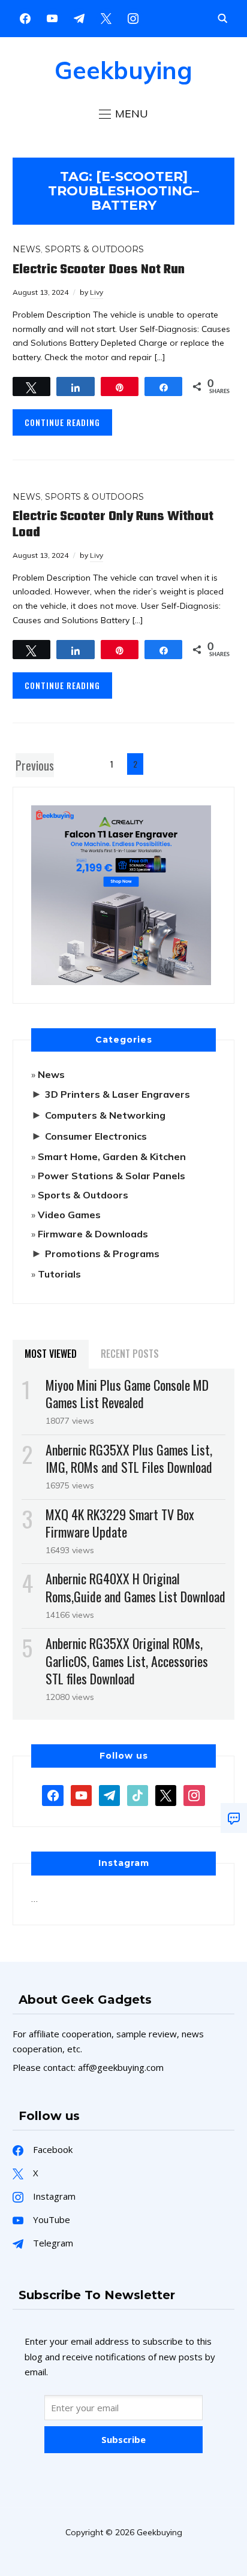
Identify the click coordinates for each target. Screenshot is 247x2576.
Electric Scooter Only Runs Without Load (113, 524)
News (27, 249)
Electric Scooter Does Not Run (99, 270)
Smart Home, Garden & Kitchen (112, 1156)
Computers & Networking (105, 1115)
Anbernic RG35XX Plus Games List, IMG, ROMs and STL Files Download (129, 1458)
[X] (106, 17)
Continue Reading (62, 422)
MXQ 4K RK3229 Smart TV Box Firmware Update (120, 1523)
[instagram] (133, 17)
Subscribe (123, 2439)
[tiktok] (138, 1795)
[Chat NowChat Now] (234, 1818)
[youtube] (52, 17)
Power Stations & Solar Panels (112, 1176)
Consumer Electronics (96, 1136)
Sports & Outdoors (94, 249)
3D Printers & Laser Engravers (118, 1094)
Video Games (69, 1215)
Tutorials (59, 1274)
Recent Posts (130, 1354)
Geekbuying (123, 70)
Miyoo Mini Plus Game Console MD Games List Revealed (127, 1393)
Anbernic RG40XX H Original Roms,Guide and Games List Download (135, 1587)
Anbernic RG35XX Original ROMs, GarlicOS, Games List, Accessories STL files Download (127, 1660)
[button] (123, 114)
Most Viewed (51, 1354)
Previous (35, 765)
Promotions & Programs (102, 1254)
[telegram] (109, 1795)
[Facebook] (25, 17)
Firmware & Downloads (93, 1234)
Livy (97, 292)
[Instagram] (79, 17)
